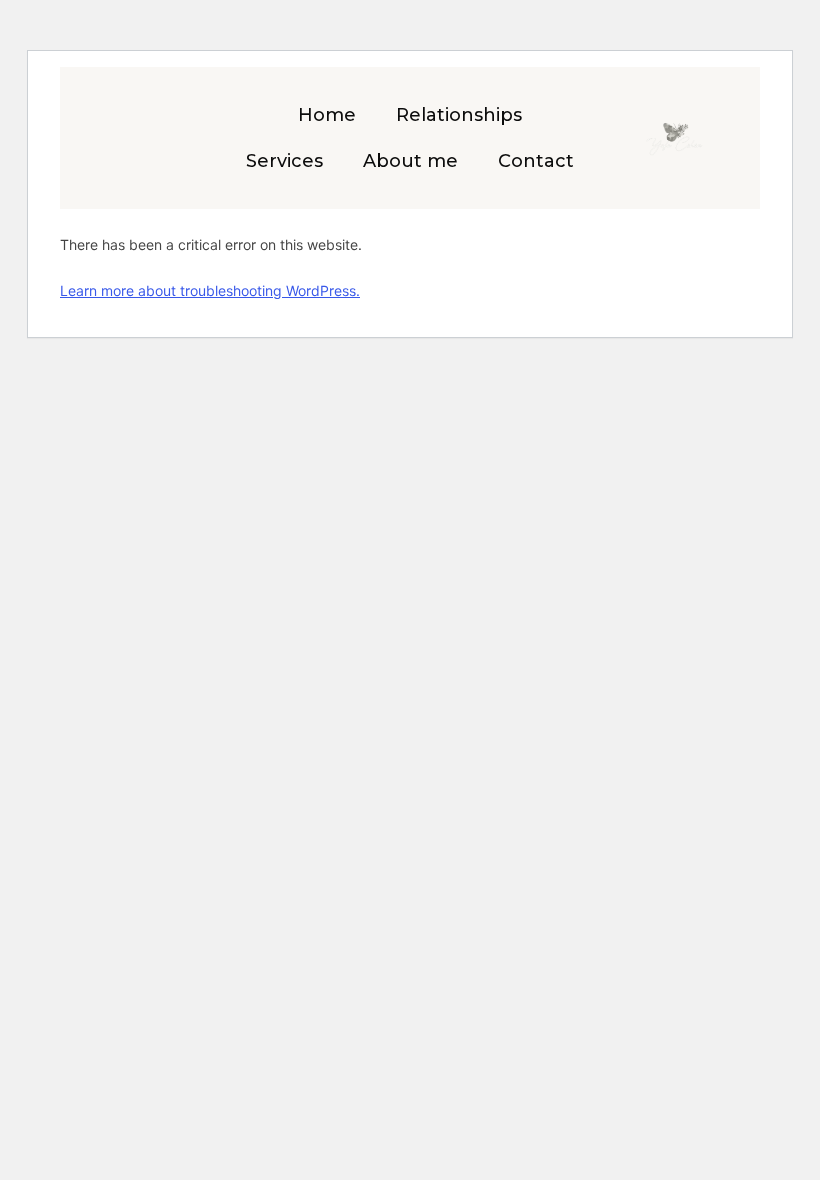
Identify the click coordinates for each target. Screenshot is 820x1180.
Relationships (459, 115)
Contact (536, 161)
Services (284, 161)
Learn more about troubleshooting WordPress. (210, 290)
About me (410, 161)
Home (327, 115)
